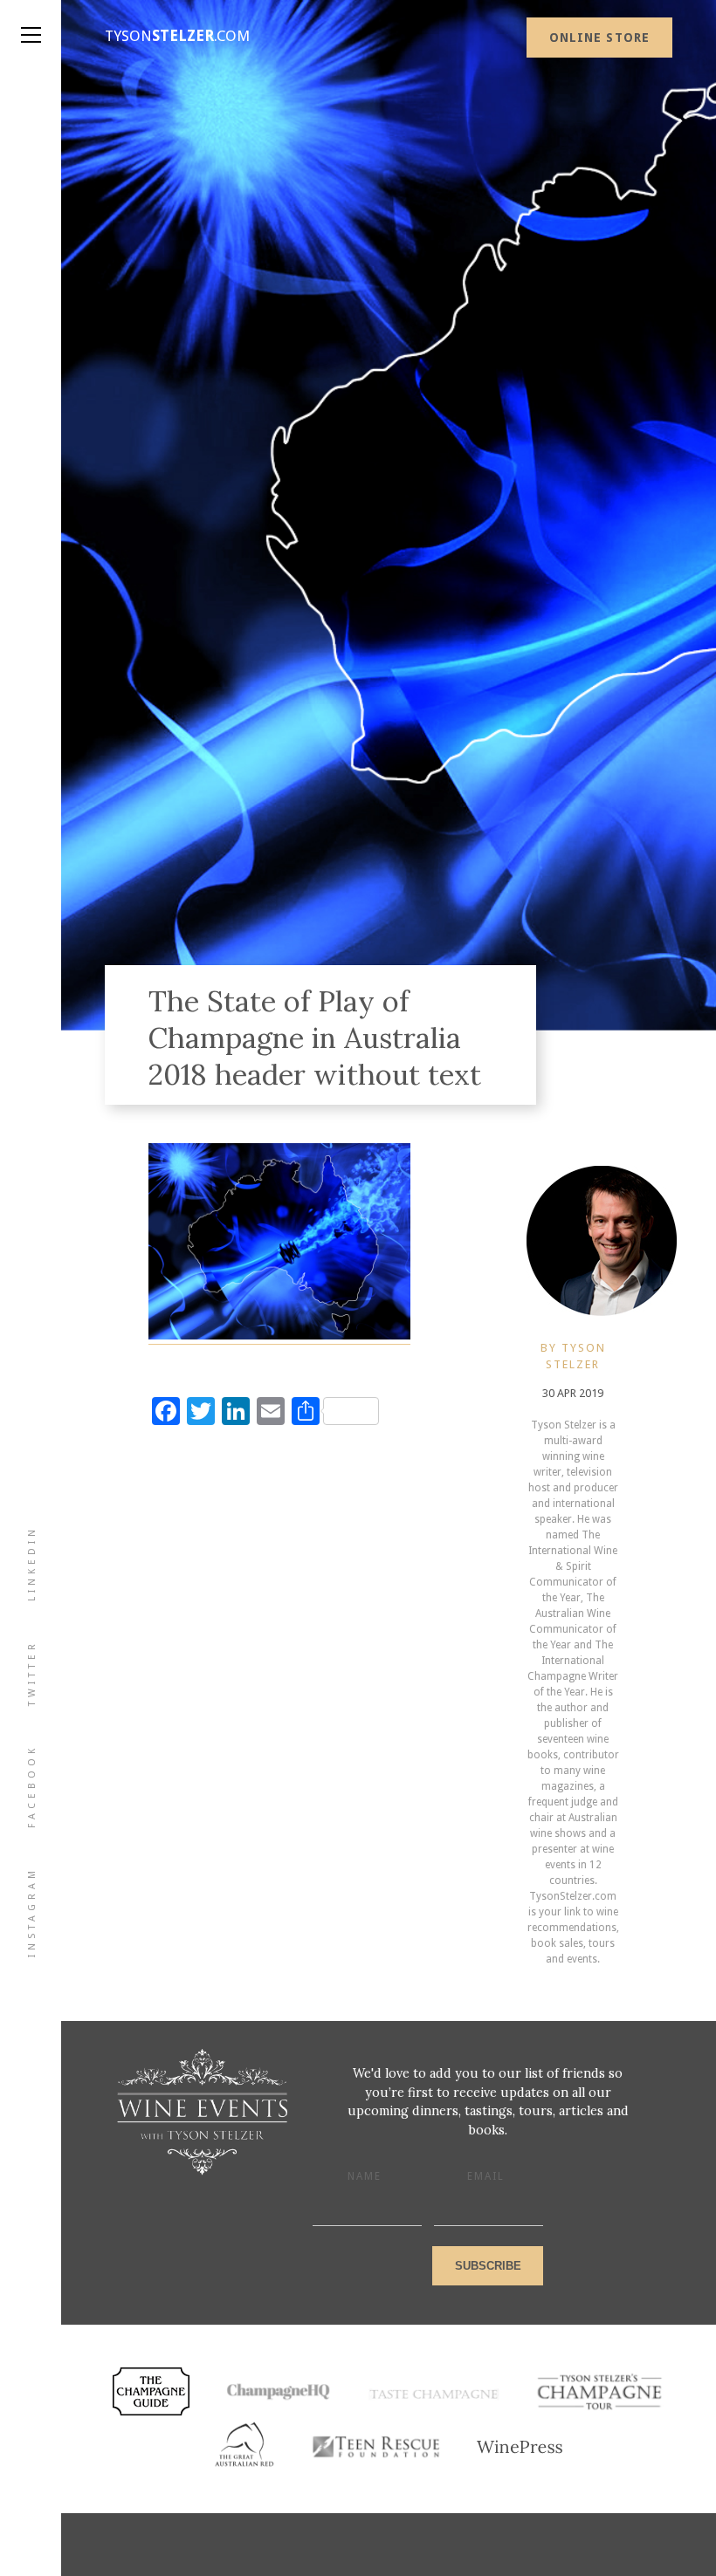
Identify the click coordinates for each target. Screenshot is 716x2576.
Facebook (32, 1786)
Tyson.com (177, 36)
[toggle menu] (31, 17)
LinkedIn (32, 1563)
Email (486, 2176)
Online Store (599, 38)
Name (365, 2176)
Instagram (32, 1912)
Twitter (32, 1673)
